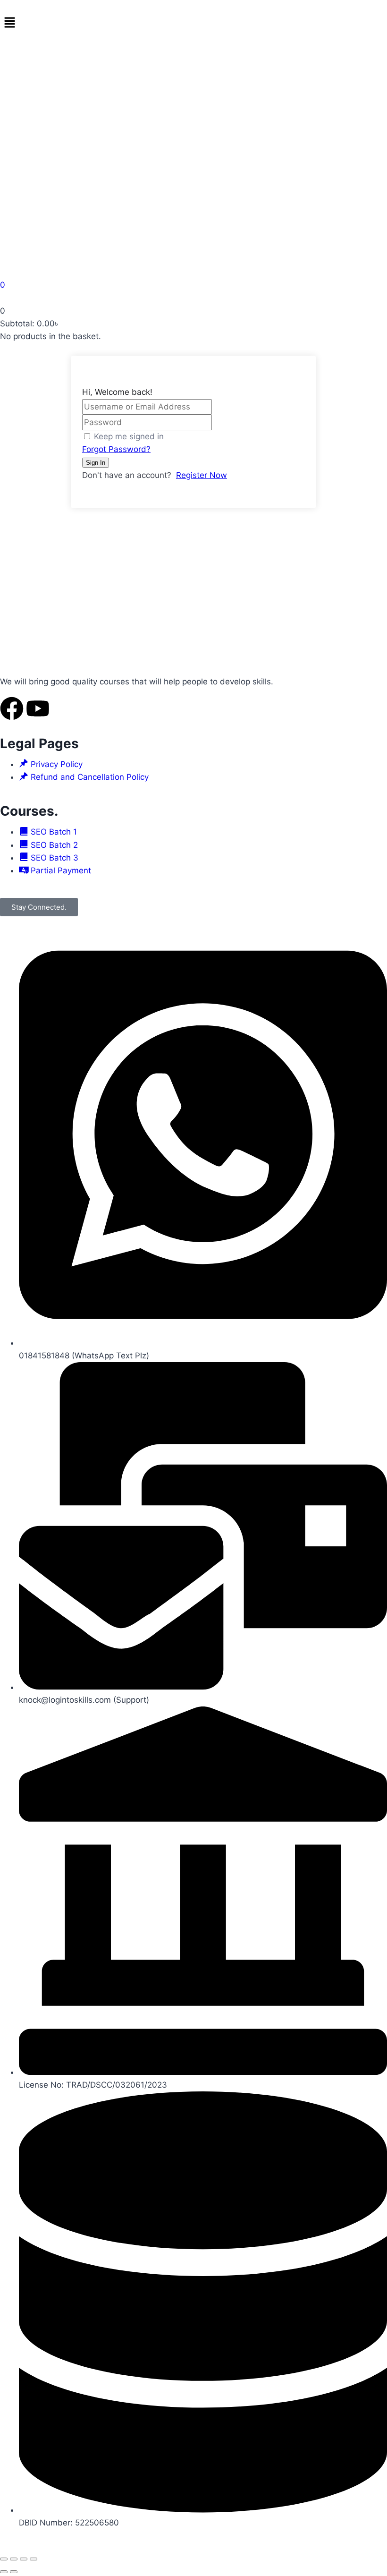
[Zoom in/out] (4, 2559)
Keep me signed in (129, 436)
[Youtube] (38, 708)
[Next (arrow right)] (14, 2572)
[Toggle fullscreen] (14, 2559)
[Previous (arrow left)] (4, 2572)
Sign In (96, 463)
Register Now (202, 475)
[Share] (24, 2559)
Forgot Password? (116, 449)
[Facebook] (12, 708)
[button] (193, 23)
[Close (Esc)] (34, 2559)
